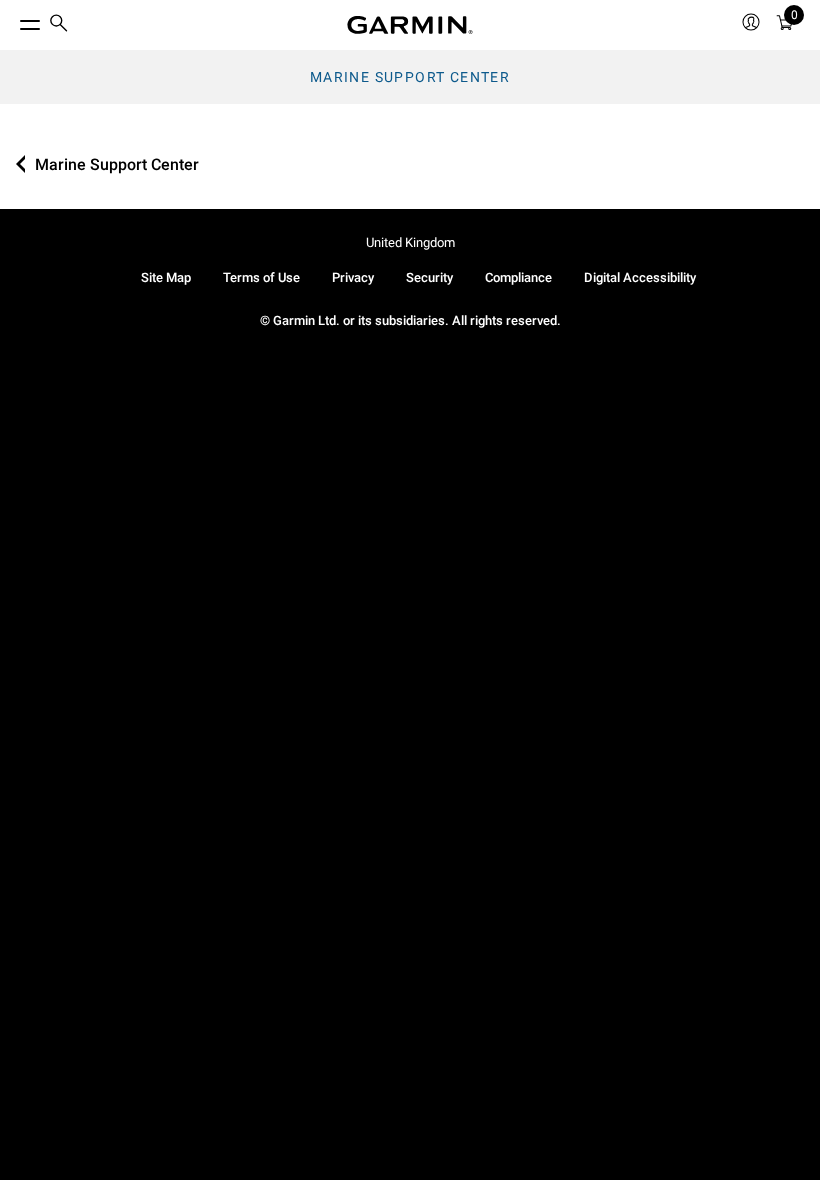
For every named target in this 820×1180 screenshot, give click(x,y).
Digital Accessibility (640, 277)
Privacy (353, 277)
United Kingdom (410, 242)
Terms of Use (261, 277)
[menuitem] (59, 25)
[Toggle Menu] (12, 20)
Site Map (166, 277)
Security (429, 277)
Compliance (518, 277)
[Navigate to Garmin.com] (410, 25)
